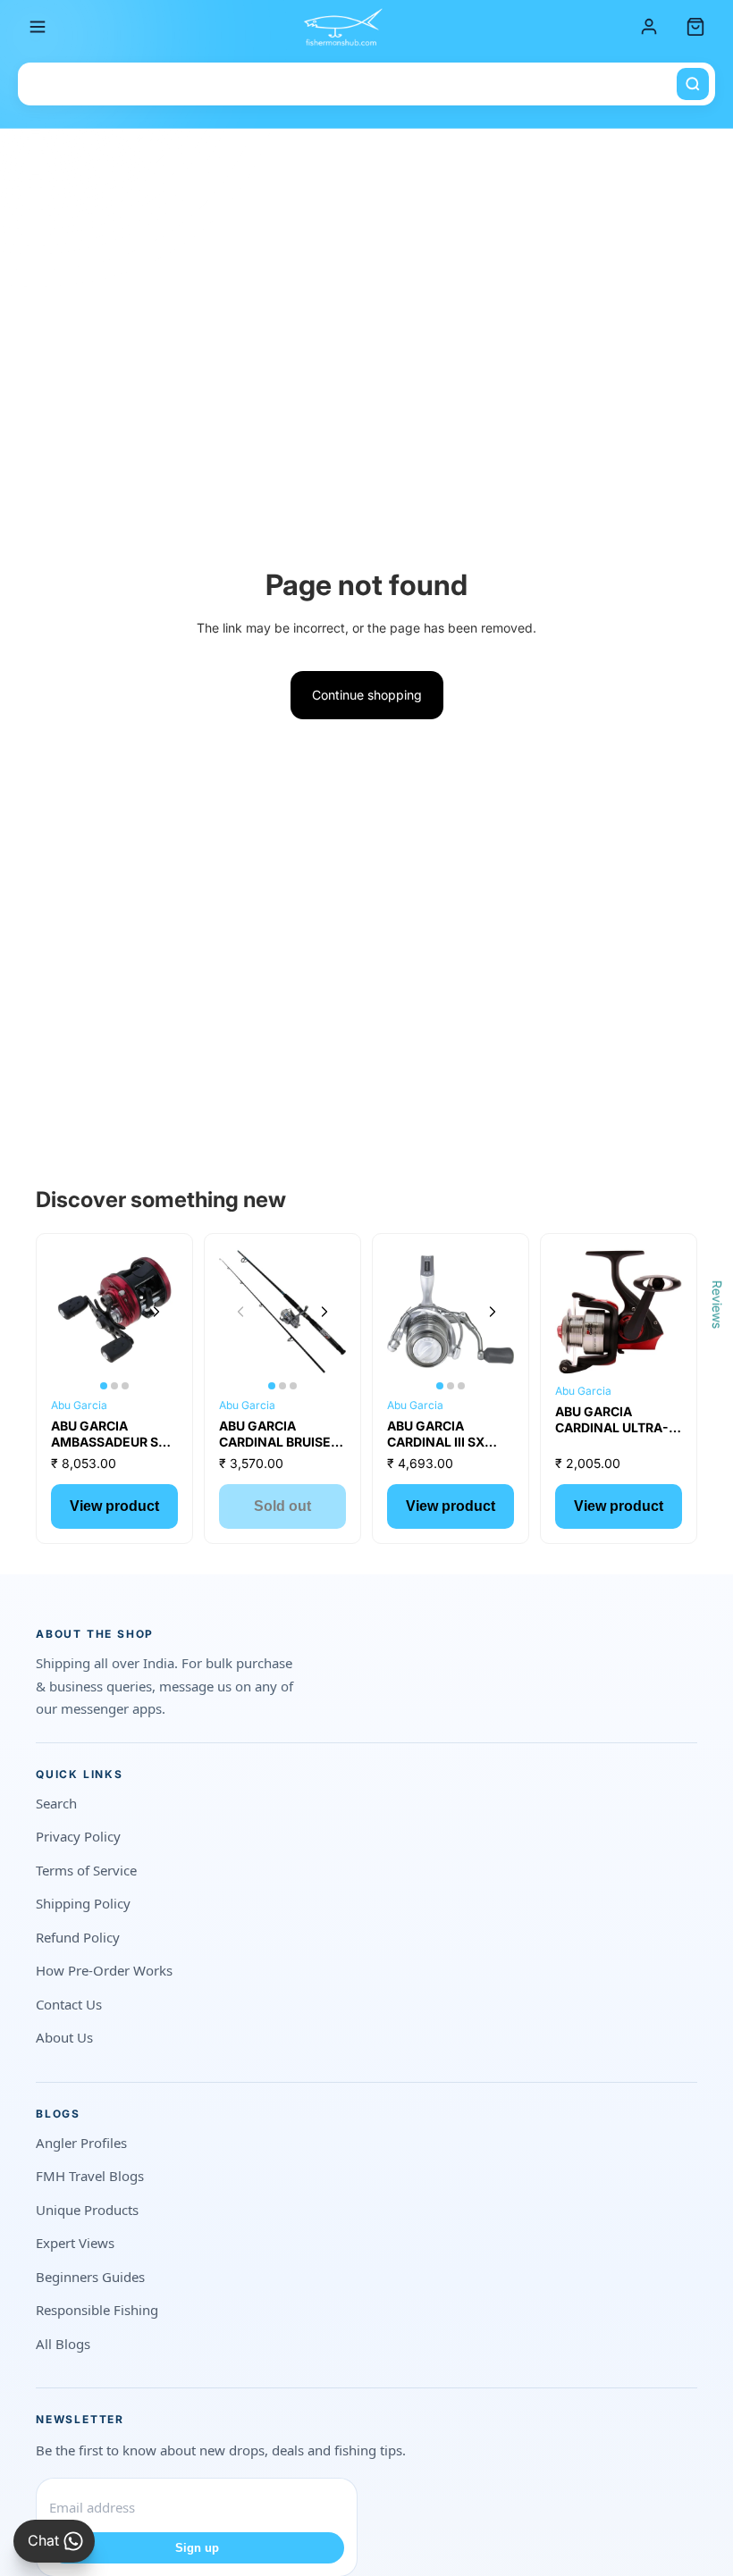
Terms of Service (86, 1870)
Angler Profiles (81, 2143)
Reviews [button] (717, 1304)
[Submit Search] (693, 84)
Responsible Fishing (97, 2310)
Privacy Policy (78, 1836)
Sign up (197, 2548)
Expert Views (75, 2243)
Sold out (282, 1506)
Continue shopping (367, 695)
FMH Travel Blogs (90, 2176)
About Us (64, 2037)
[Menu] (38, 27)
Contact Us (69, 2004)
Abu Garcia (79, 1405)
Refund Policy (78, 1937)
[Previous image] (72, 1312)
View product (114, 1506)
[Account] (649, 27)
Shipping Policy (83, 1903)
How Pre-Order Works (104, 1970)
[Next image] (156, 1312)
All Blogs (63, 2344)
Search (56, 1803)
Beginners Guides (90, 2277)
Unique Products (87, 2210)
